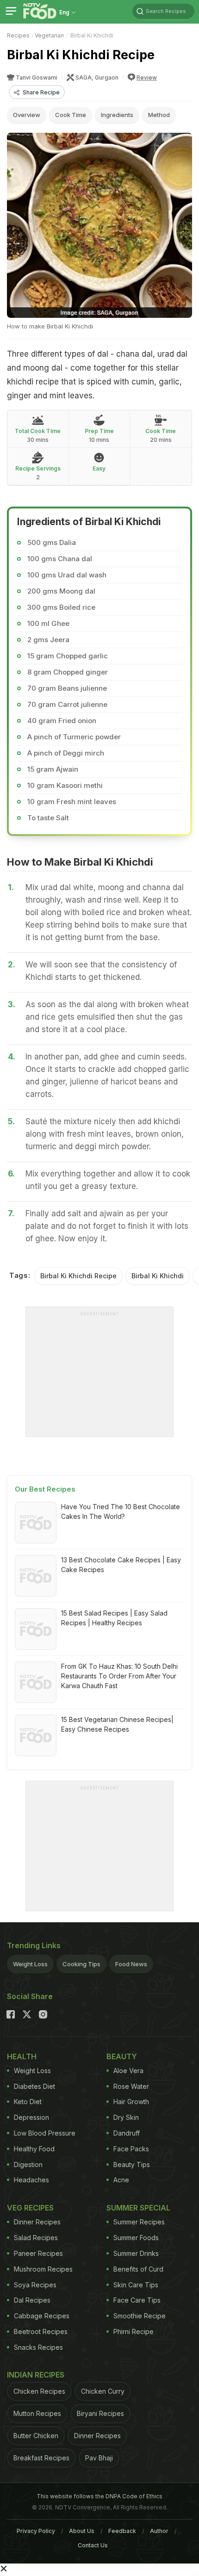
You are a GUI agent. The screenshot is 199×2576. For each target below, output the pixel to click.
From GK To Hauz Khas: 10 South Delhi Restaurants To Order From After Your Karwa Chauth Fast (119, 1676)
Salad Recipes (36, 2238)
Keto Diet (28, 2102)
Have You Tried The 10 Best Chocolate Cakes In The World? (121, 1511)
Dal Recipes (32, 2300)
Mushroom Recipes (43, 2269)
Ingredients (117, 115)
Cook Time (71, 115)
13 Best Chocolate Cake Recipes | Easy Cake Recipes (121, 1565)
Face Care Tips (137, 2300)
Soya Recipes (35, 2285)
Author (159, 2531)
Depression (31, 2117)
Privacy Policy (36, 2531)
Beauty (122, 2056)
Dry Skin (126, 2117)
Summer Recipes (139, 2222)
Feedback (122, 2531)
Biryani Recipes (100, 2413)
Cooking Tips (81, 1964)
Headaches (31, 2180)
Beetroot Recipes (41, 2331)
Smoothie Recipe (140, 2316)
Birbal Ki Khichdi (158, 1276)
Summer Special (138, 2208)
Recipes (18, 35)
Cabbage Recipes (42, 2316)
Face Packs (131, 2149)
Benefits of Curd (138, 2269)
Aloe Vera (128, 2071)
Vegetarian (49, 35)
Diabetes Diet (34, 2086)
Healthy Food (34, 2149)
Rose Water (131, 2086)
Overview (27, 115)
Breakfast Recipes (41, 2458)
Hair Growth (131, 2102)
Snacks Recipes (38, 2347)
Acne (121, 2180)
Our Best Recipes (45, 1489)
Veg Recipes (30, 2208)
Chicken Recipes (39, 2391)
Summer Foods (136, 2238)
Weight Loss (30, 1964)
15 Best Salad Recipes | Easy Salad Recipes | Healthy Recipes (114, 1618)
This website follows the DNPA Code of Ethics (99, 2496)
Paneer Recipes (38, 2253)
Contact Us (93, 2545)
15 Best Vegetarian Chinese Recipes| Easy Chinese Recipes (117, 1724)
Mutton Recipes (37, 2413)
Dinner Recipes (37, 2222)
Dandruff (127, 2133)
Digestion (28, 2164)
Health (22, 2056)
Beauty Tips (132, 2164)
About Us (82, 2531)
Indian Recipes (36, 2375)
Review (147, 77)
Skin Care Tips (136, 2285)
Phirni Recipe (134, 2331)
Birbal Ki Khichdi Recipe (78, 1276)
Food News (131, 1964)
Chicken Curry (103, 2391)
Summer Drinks (136, 2253)
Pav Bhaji (99, 2458)
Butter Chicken (36, 2436)
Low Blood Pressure (45, 2133)
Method (159, 115)
